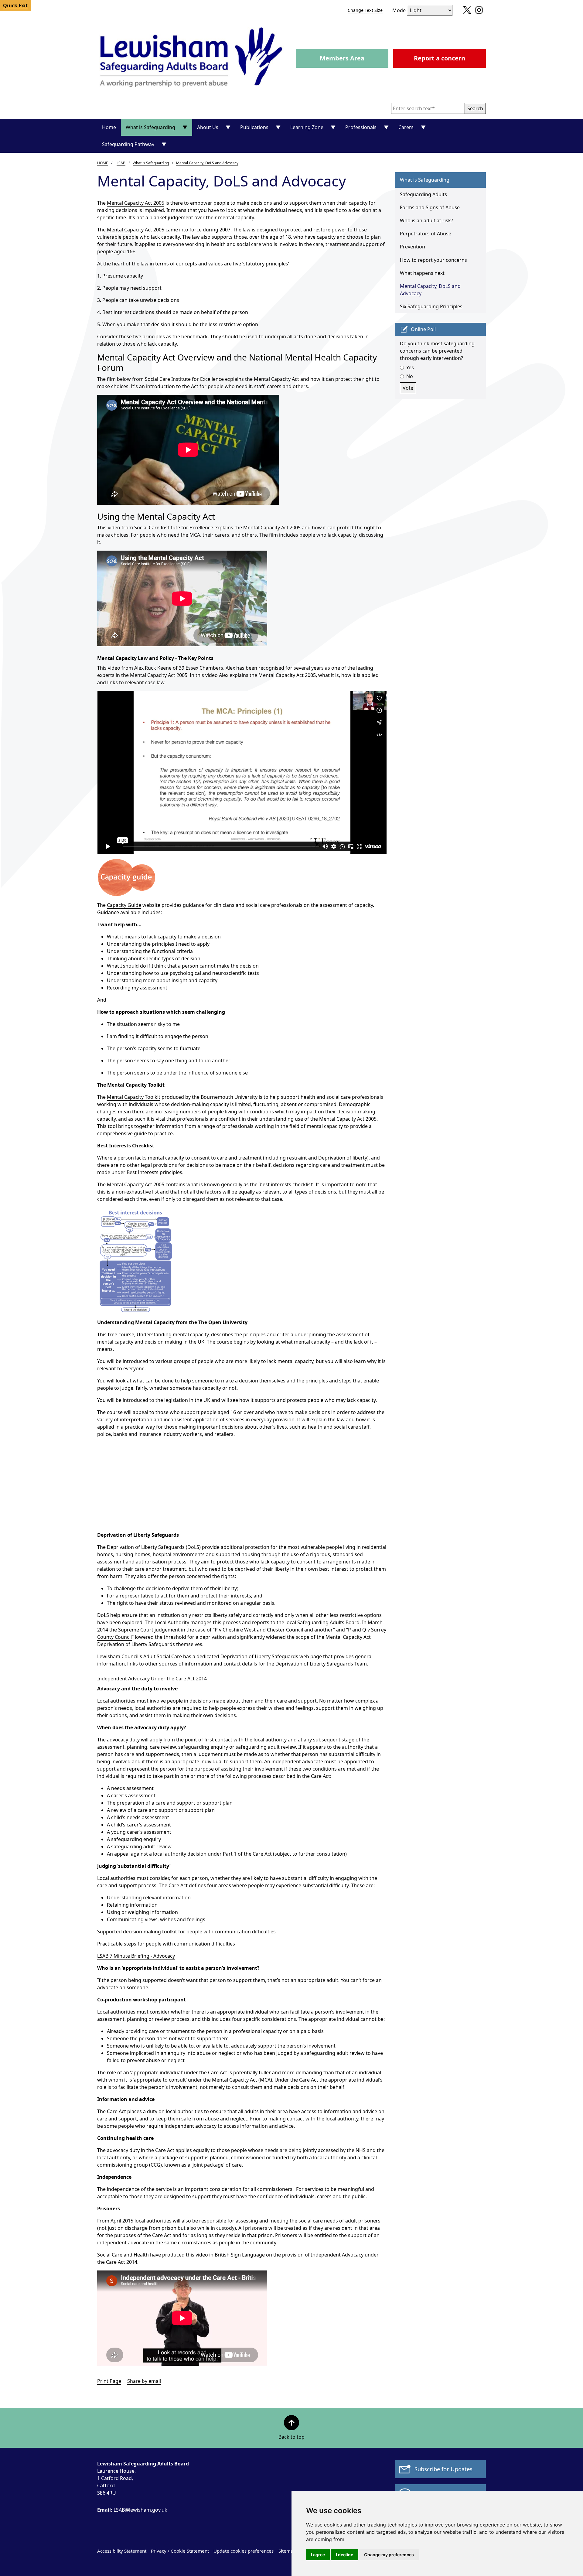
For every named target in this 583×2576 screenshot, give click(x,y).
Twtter (466, 12)
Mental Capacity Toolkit (134, 1097)
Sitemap (287, 2551)
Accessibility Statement (122, 2551)
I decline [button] (344, 2555)
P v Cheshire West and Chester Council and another (274, 1630)
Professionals (361, 127)
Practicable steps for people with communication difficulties (166, 1944)
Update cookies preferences (244, 2551)
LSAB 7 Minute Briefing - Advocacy (136, 1956)
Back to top (291, 2437)
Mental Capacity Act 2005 (136, 203)
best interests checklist (286, 1184)
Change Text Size (365, 10)
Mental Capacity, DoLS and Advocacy (207, 163)
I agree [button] (318, 2555)
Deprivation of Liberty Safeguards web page (271, 1656)
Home (109, 127)
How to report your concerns (433, 260)
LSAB (121, 163)
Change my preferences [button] (389, 2555)
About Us (208, 127)
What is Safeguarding (150, 127)
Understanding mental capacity (173, 1334)
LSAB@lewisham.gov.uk (132, 2510)
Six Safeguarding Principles (431, 306)
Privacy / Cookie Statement (180, 2551)
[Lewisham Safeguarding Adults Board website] (192, 58)
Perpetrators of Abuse (426, 234)
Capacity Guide (124, 905)
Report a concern (440, 58)
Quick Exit (15, 5)
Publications (254, 127)
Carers (406, 127)
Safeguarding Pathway (128, 144)
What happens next (422, 273)
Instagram (477, 12)
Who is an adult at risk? (426, 220)
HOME (103, 163)
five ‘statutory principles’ (261, 264)
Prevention (413, 247)
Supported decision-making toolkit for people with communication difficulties (186, 1932)
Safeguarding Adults (423, 194)
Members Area (342, 58)
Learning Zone (307, 127)
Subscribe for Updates (443, 2469)
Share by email (144, 2381)
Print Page (109, 2381)
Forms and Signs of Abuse (430, 207)
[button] (475, 108)
